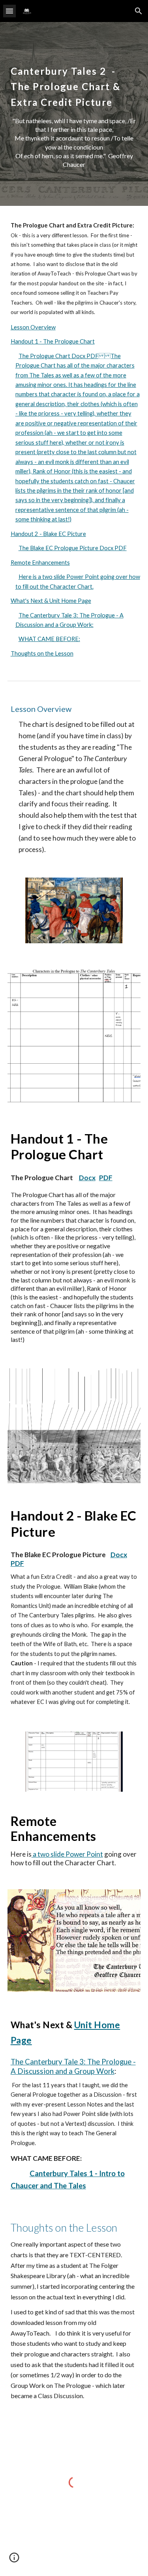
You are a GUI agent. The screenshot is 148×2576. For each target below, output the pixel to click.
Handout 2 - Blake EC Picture (48, 534)
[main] (74, 82)
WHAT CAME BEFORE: (49, 639)
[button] (9, 11)
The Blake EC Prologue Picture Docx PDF (73, 548)
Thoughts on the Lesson (42, 653)
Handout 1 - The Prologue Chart (53, 341)
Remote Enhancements (40, 563)
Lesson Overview (33, 327)
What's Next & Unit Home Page (51, 601)
